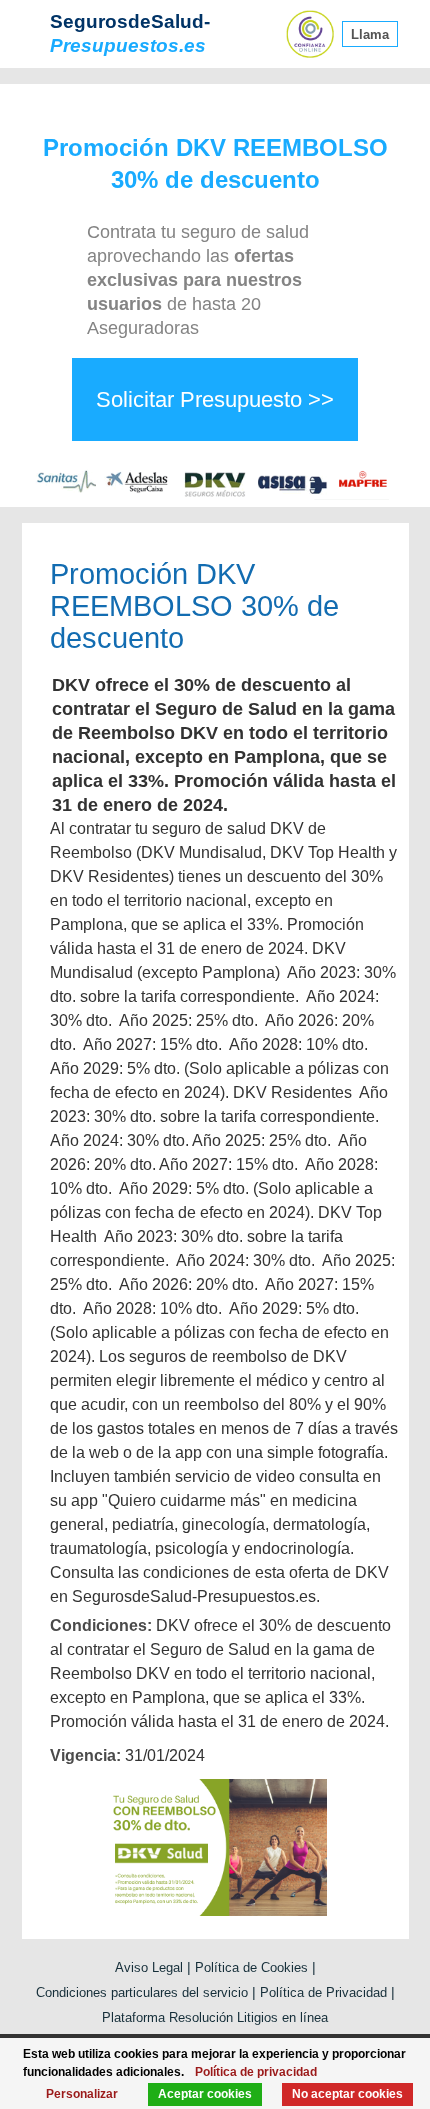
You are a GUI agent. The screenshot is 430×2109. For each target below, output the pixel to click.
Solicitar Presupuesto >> (215, 399)
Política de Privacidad (323, 1992)
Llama (370, 34)
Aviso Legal (149, 1967)
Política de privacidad (256, 2072)
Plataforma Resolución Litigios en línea (215, 2017)
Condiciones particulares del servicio (142, 1992)
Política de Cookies (251, 1967)
